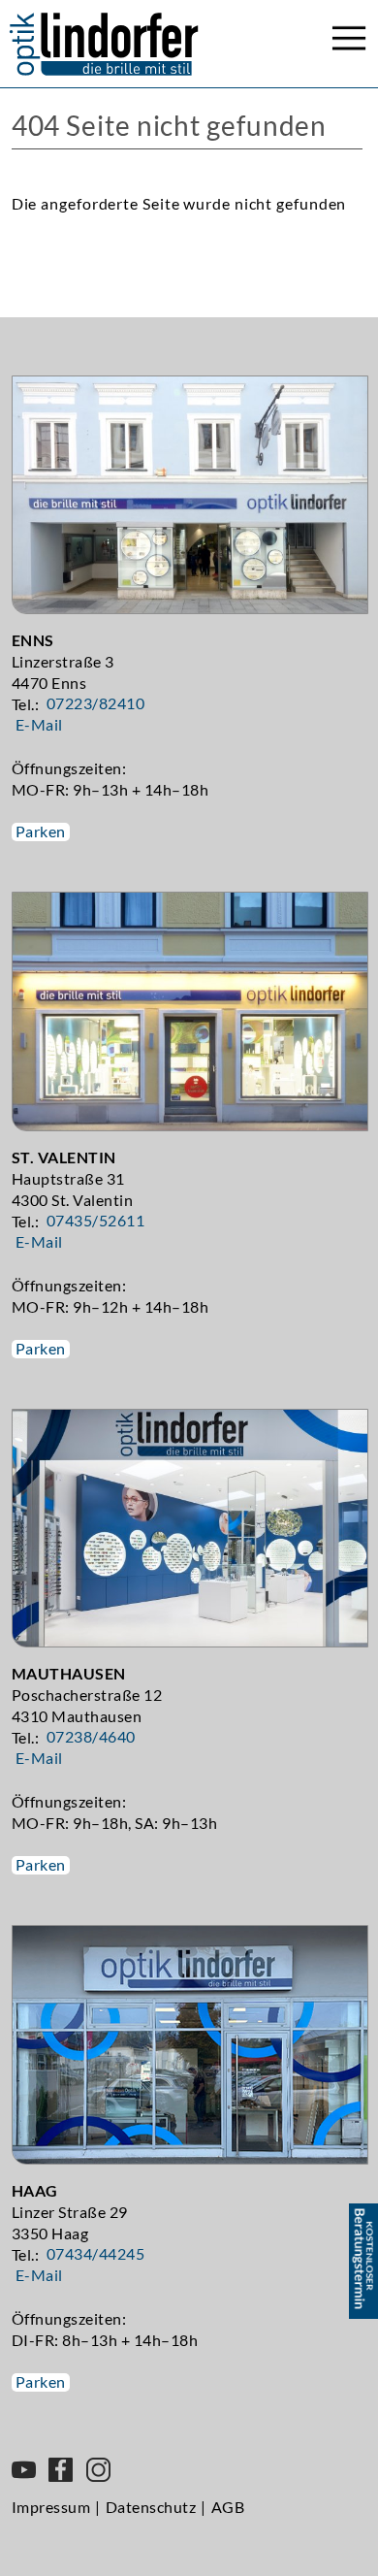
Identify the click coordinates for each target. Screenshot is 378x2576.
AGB (228, 2507)
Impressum (51, 2507)
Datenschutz (151, 2507)
